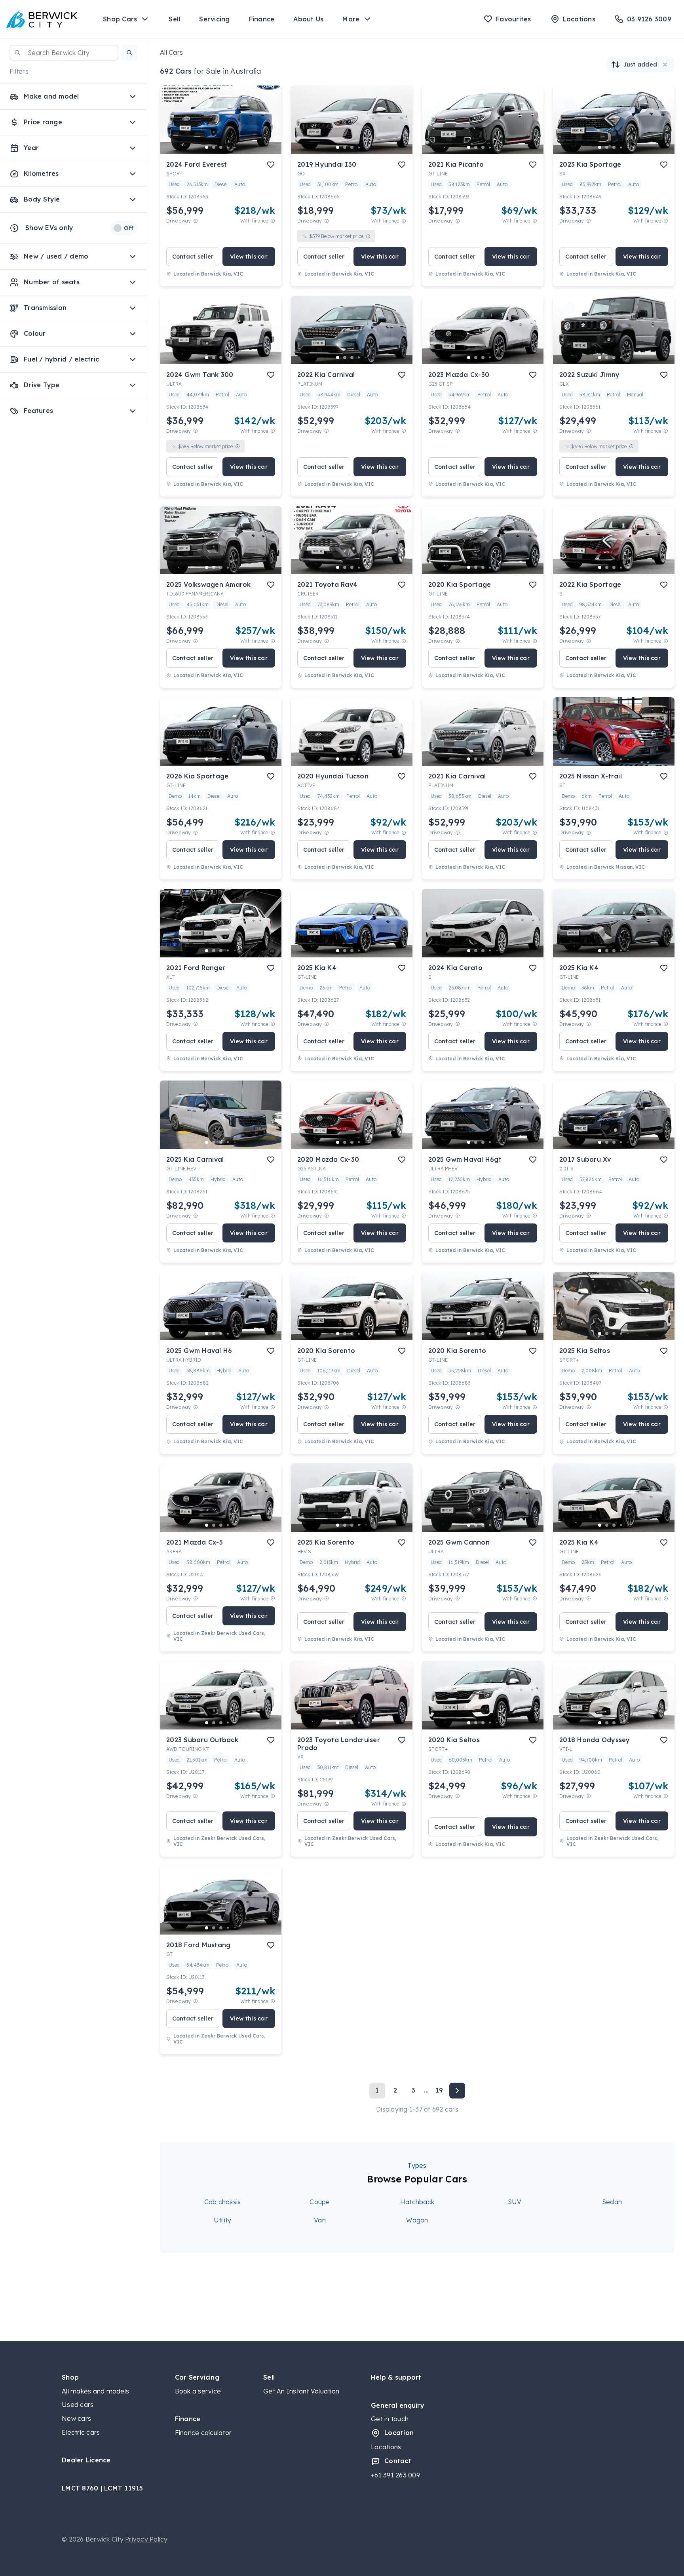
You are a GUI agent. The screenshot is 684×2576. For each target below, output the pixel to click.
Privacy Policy (146, 2539)
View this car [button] (249, 257)
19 (439, 2090)
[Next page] (457, 2091)
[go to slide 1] (207, 147)
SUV (515, 2202)
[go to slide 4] (228, 147)
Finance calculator (203, 2433)
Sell (174, 19)
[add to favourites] (271, 165)
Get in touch (390, 2419)
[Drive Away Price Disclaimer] (196, 221)
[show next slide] (269, 126)
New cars (76, 2418)
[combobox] (64, 53)
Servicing (214, 19)
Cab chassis (223, 2202)
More (351, 19)
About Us (308, 19)
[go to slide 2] (214, 147)
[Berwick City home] (42, 19)
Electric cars (81, 2432)
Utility (223, 2220)
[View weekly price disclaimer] (273, 221)
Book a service (198, 2391)
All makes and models (95, 2391)
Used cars (78, 2405)
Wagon (417, 2220)
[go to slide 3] (221, 147)
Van (320, 2220)
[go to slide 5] (235, 147)
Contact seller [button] (193, 257)
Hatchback (417, 2202)
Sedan (612, 2202)
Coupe (320, 2202)
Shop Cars (120, 19)
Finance (262, 19)
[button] (129, 53)
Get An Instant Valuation (301, 2391)
